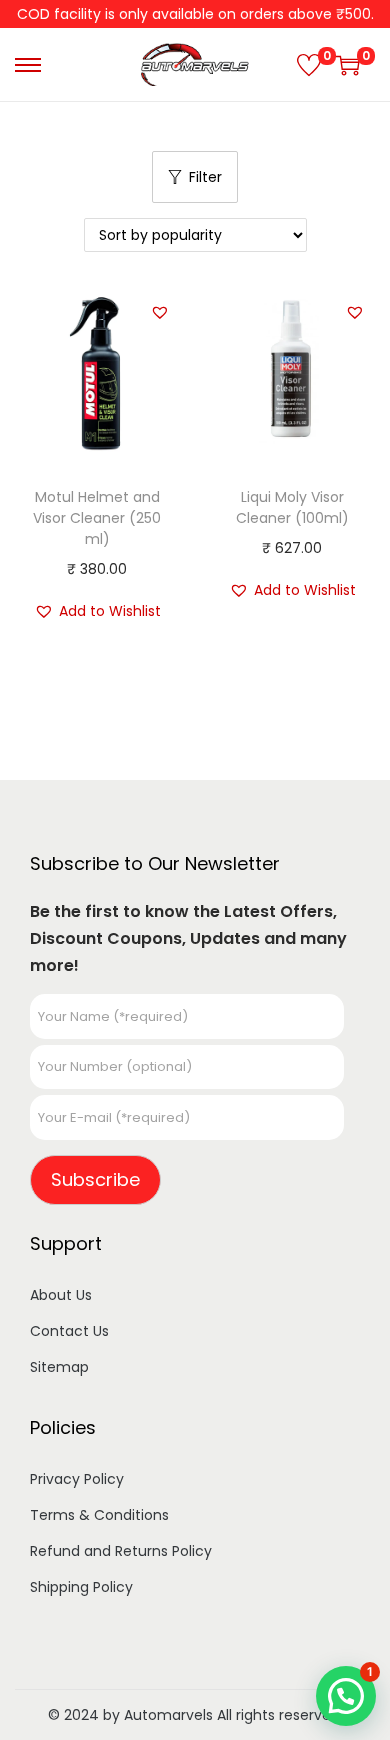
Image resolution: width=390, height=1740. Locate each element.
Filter (205, 177)
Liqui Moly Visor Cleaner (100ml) (292, 507)
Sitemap (59, 1367)
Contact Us (69, 1331)
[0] (309, 65)
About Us (61, 1295)
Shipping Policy (81, 1587)
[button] (160, 312)
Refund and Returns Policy (121, 1551)
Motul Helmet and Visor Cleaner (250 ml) (97, 518)
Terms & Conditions (99, 1515)
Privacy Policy (77, 1479)
